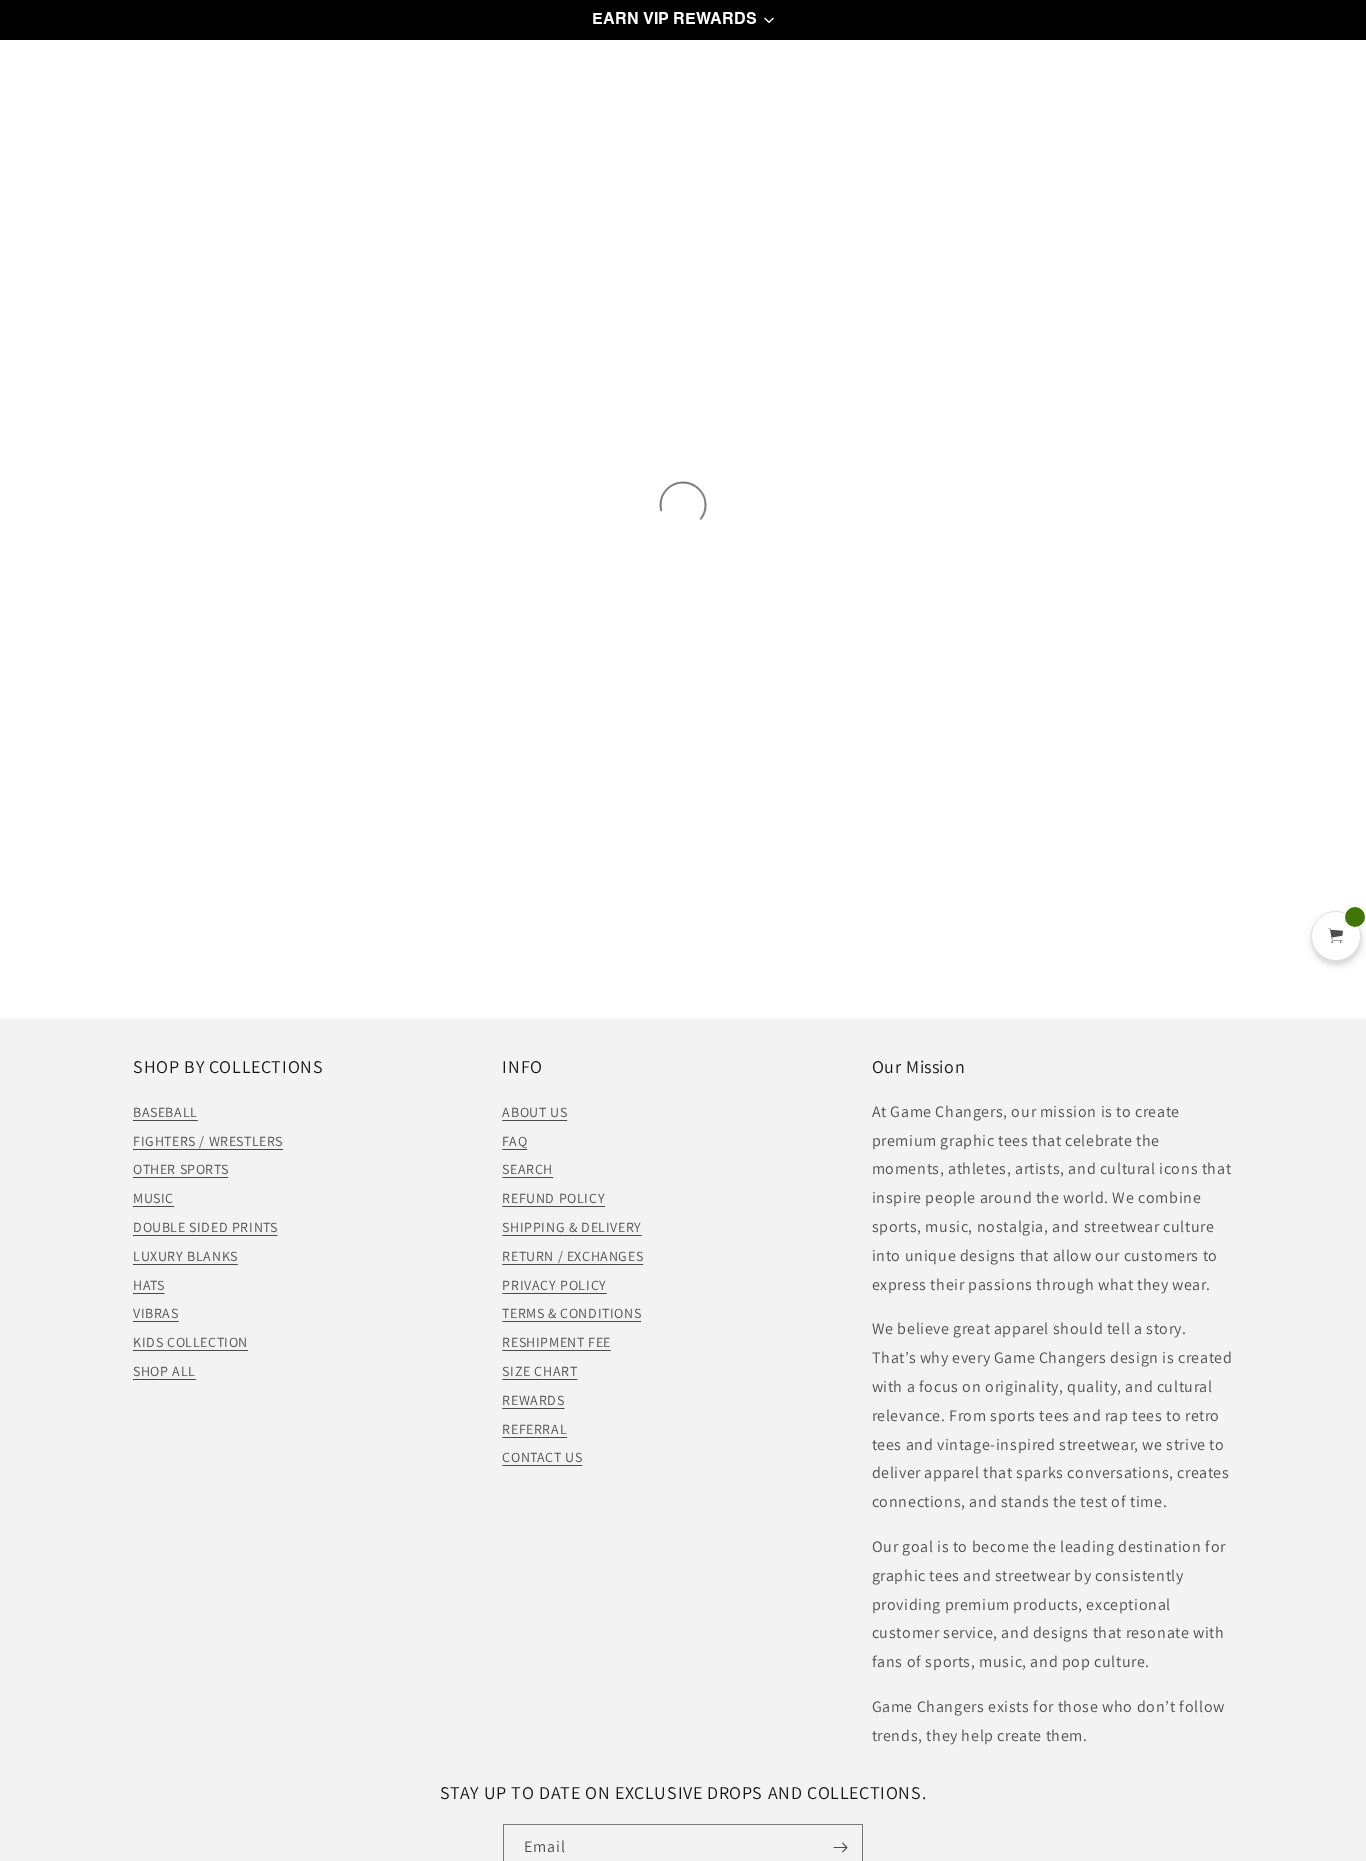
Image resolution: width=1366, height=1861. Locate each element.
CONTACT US (542, 1457)
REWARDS (533, 1400)
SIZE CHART (539, 1371)
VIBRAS (156, 1313)
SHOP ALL (164, 1371)
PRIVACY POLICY (554, 1285)
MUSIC (153, 1198)
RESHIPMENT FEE (556, 1342)
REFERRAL (534, 1429)
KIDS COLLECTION (190, 1342)
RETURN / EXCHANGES (572, 1256)
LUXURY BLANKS (185, 1256)
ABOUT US (534, 1112)
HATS (148, 1285)
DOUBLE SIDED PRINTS (205, 1227)
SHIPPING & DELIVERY (571, 1227)
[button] (683, 20)
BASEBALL (165, 1112)
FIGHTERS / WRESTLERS (208, 1141)
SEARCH (527, 1169)
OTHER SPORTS (180, 1169)
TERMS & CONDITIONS (571, 1313)
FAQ (514, 1141)
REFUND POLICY (553, 1198)
